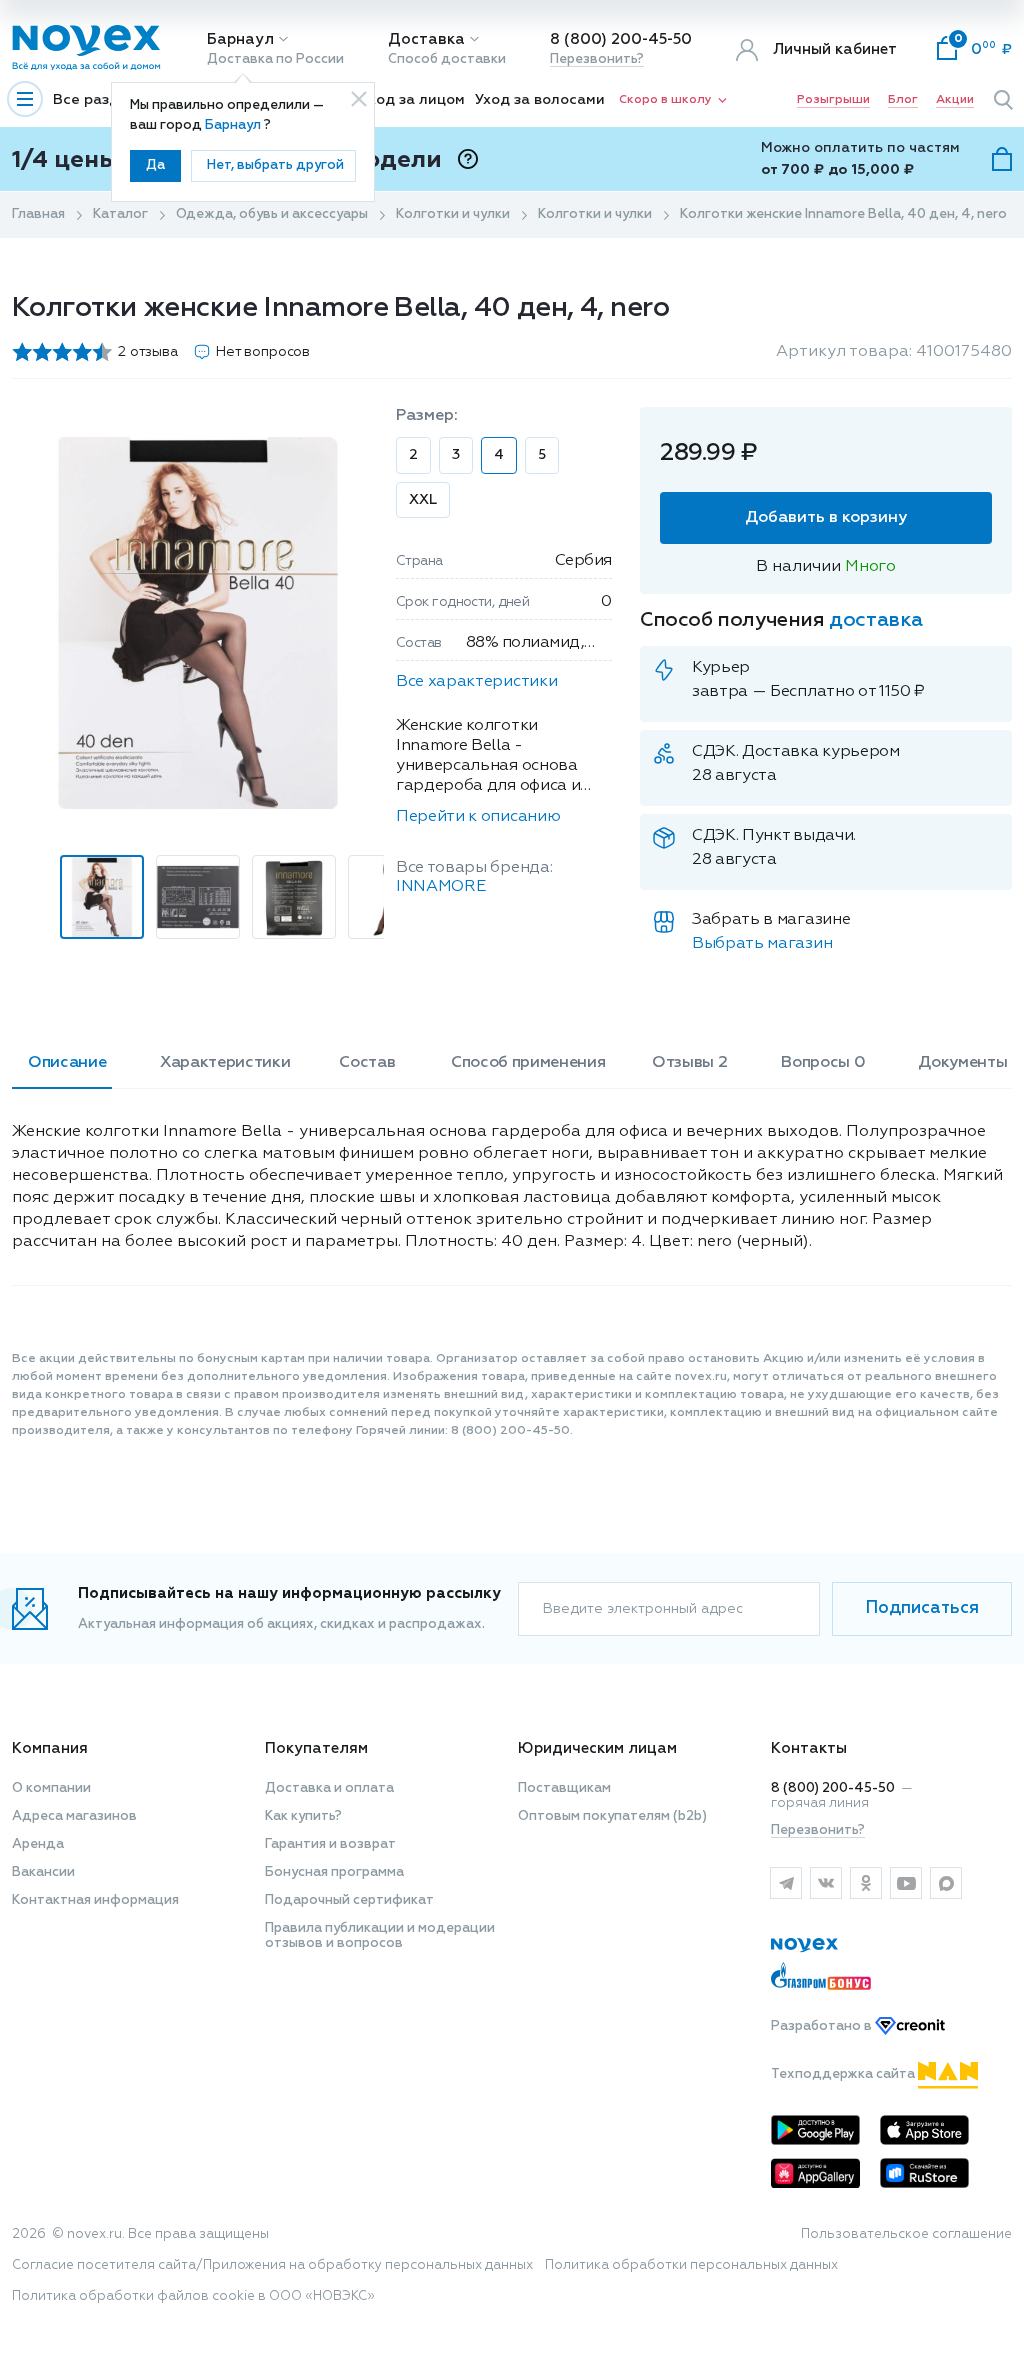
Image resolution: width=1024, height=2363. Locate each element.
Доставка (426, 39)
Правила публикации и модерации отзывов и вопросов (380, 1936)
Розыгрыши (833, 100)
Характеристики (225, 1063)
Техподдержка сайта (844, 2074)
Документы (962, 1063)
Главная (38, 214)
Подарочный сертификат (349, 1900)
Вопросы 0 (823, 1063)
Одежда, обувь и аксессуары (272, 214)
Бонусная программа (334, 1872)
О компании (51, 1788)
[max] (946, 1883)
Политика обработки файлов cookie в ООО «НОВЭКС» (193, 2296)
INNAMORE (440, 887)
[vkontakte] (826, 1883)
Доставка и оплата (329, 1788)
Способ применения (527, 1063)
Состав (367, 1063)
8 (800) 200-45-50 (621, 39)
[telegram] (786, 1883)
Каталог (120, 214)
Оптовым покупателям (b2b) (612, 1816)
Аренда (38, 1844)
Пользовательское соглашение (906, 2234)
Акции (955, 100)
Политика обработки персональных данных (691, 2265)
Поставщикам (564, 1788)
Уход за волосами (540, 100)
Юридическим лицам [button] (597, 1748)
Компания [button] (50, 1748)
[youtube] (906, 1883)
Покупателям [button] (316, 1748)
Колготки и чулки (453, 214)
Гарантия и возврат (330, 1844)
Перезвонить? (597, 59)
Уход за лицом (412, 100)
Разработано (823, 2026)
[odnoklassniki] (866, 1883)
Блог (903, 100)
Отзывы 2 (689, 1063)
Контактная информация (95, 1900)
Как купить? (303, 1816)
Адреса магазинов (74, 1816)
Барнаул (240, 39)
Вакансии (43, 1872)
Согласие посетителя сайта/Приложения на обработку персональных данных (272, 2265)
